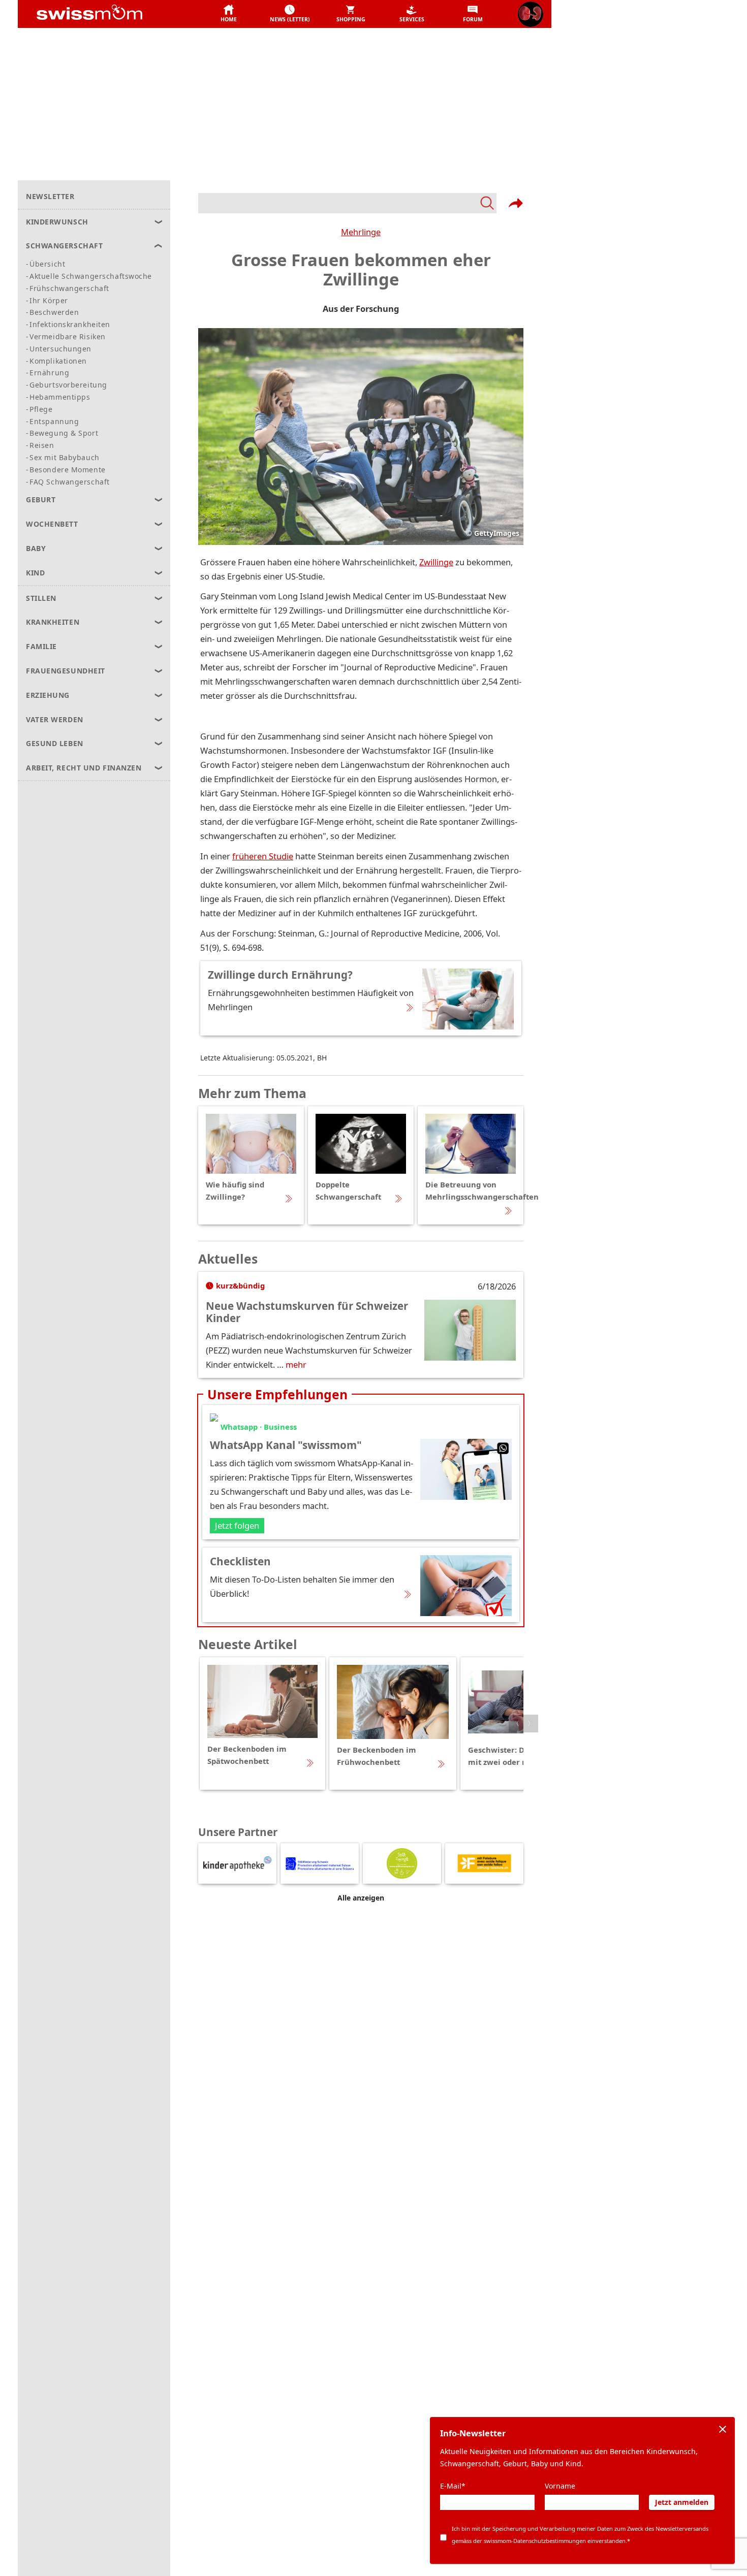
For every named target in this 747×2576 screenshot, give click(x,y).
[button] (229, 14)
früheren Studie (263, 856)
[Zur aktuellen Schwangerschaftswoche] (531, 14)
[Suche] (347, 203)
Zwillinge (436, 562)
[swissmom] (112, 14)
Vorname (560, 2486)
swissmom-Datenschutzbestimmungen (535, 2541)
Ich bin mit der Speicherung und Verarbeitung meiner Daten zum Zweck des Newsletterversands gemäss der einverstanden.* (580, 2535)
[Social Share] (516, 203)
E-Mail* (453, 2486)
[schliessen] (723, 2429)
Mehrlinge (361, 232)
